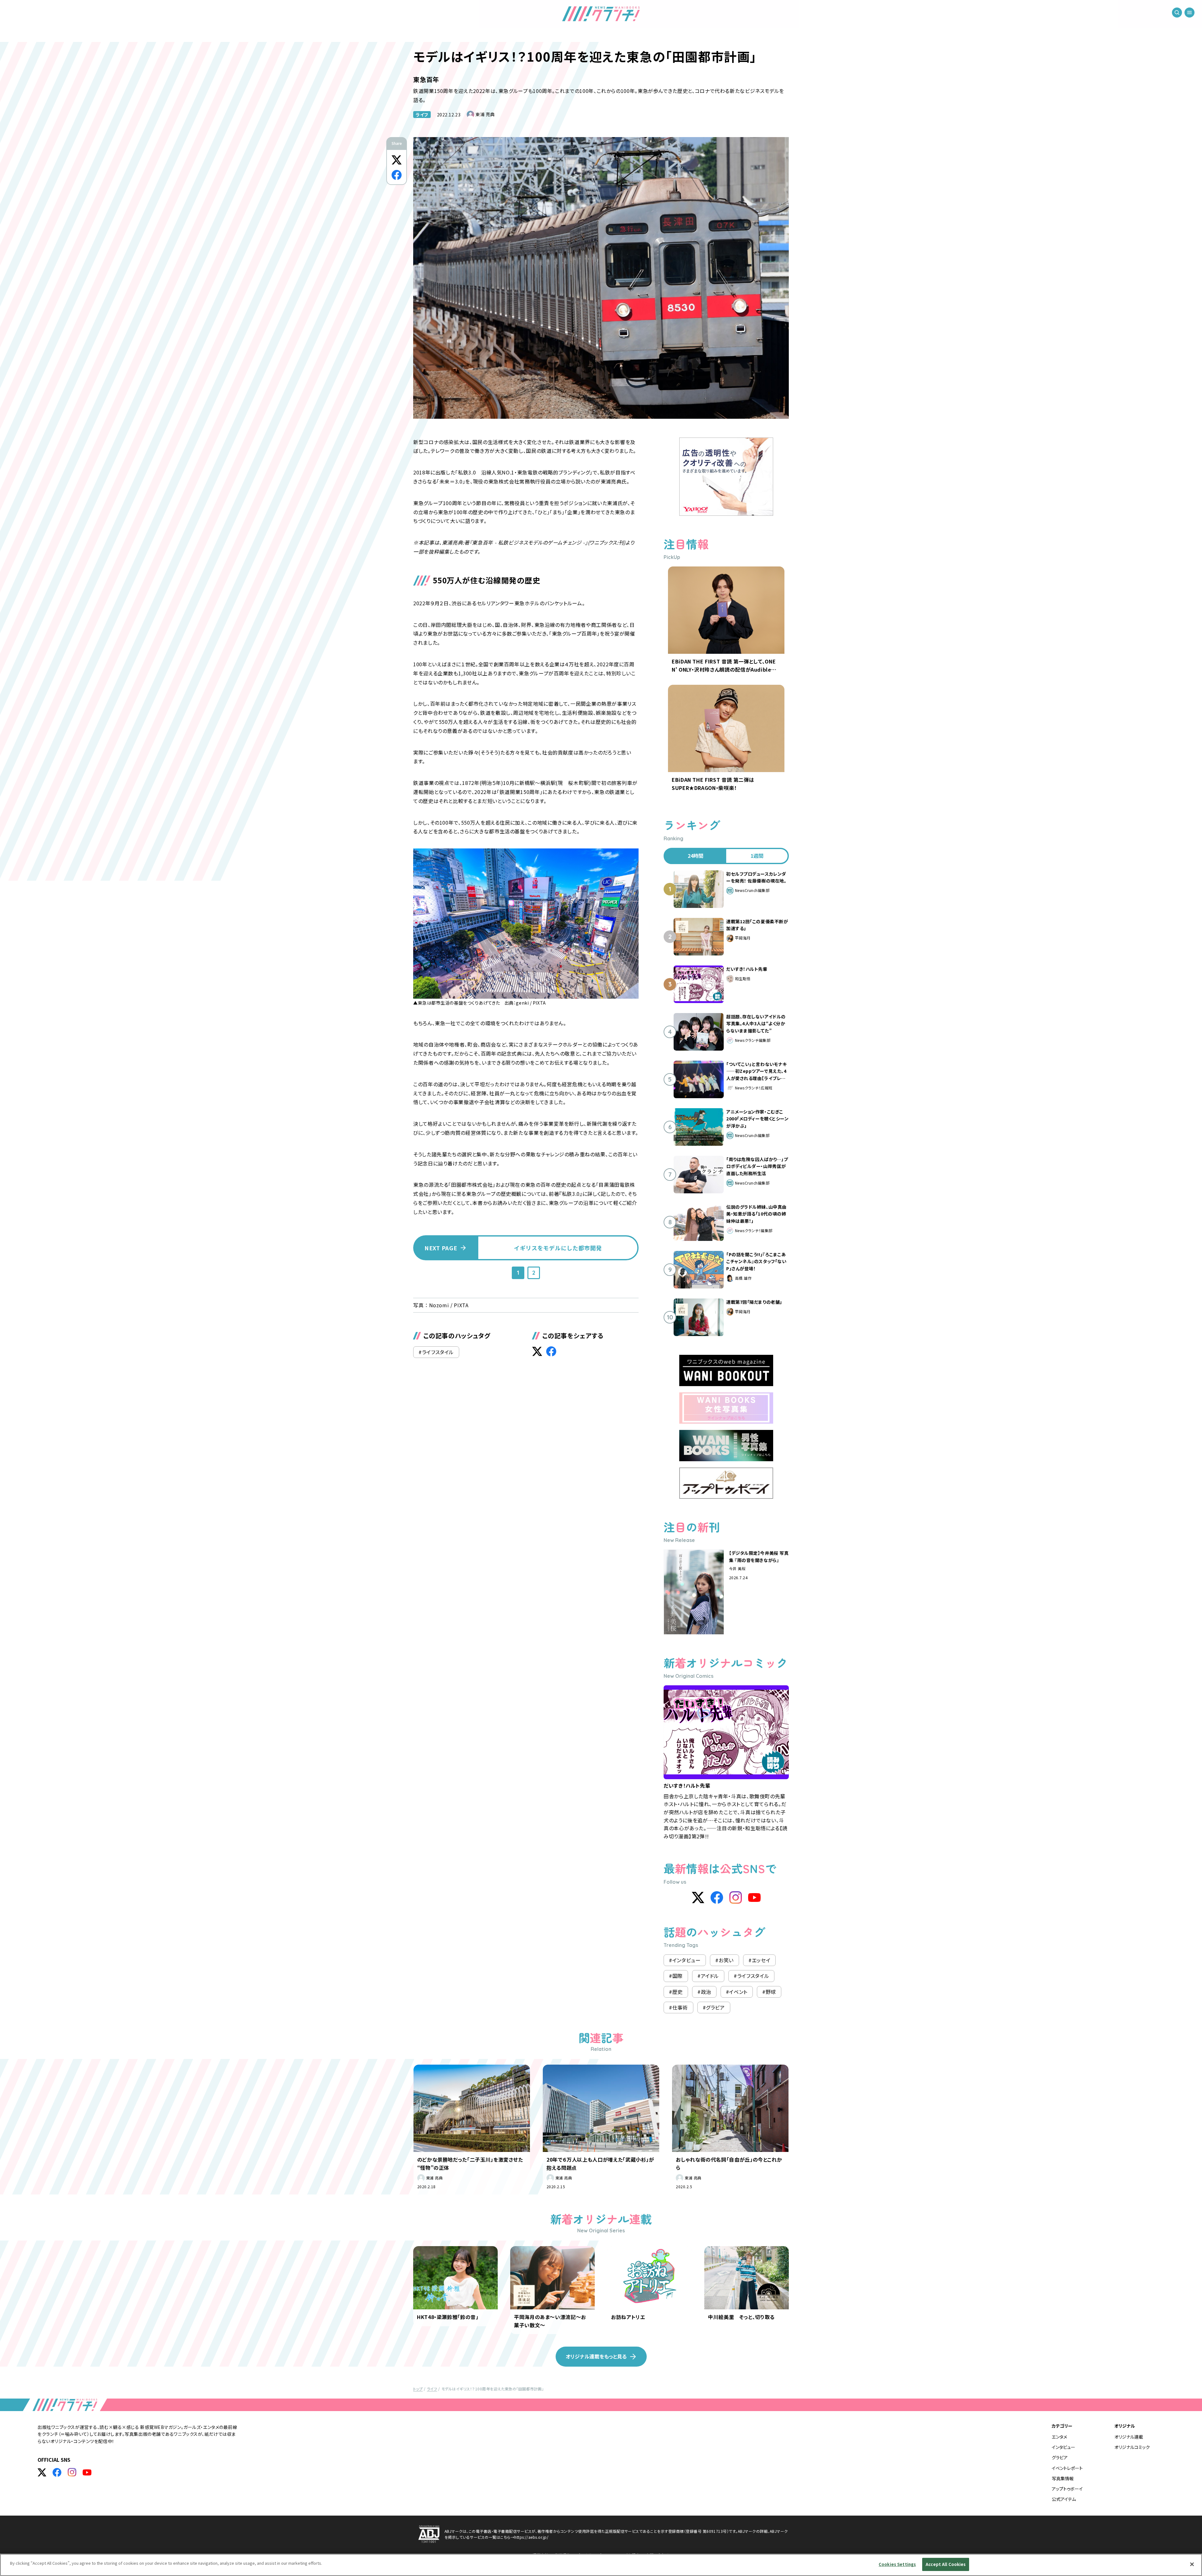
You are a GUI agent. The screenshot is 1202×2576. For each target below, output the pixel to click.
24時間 (696, 856)
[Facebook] (717, 1897)
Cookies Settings (897, 2564)
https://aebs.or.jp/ (531, 2537)
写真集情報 (1063, 2478)
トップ (418, 2389)
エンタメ (1059, 2437)
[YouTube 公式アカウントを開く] (87, 2472)
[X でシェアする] (397, 160)
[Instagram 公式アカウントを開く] (72, 2472)
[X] (698, 1897)
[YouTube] (754, 1897)
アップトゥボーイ (1067, 2489)
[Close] (1192, 2564)
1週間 (757, 856)
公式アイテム (1064, 2499)
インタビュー (1063, 2447)
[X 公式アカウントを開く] (42, 2472)
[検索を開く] (1177, 13)
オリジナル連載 (1129, 2437)
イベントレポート (1067, 2468)
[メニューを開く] (1189, 13)
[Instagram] (736, 1897)
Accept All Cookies (946, 2564)
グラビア (1060, 2457)
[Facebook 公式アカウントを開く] (57, 2472)
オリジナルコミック (1132, 2447)
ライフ (422, 115)
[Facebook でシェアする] (397, 175)
